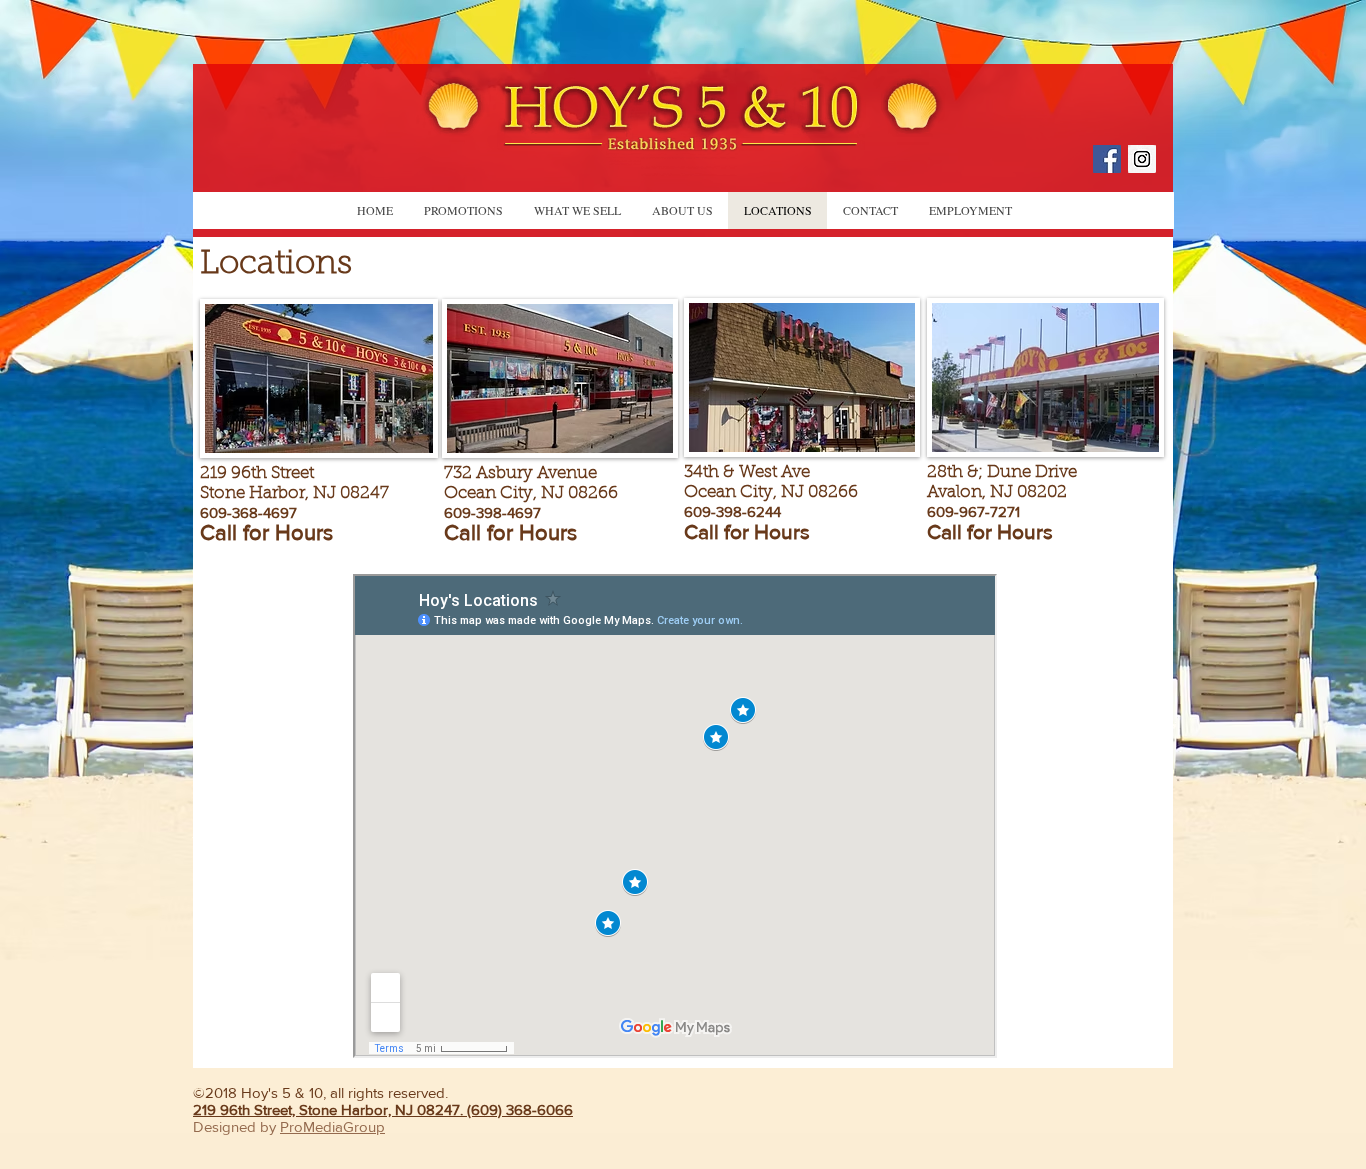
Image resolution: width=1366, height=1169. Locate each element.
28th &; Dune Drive (1002, 472)
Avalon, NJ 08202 (997, 492)
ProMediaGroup (332, 1126)
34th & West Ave (747, 472)
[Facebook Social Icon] (1107, 159)
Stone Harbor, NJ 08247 (294, 493)
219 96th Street (257, 473)
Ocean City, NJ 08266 (771, 492)
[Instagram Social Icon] (1142, 159)
